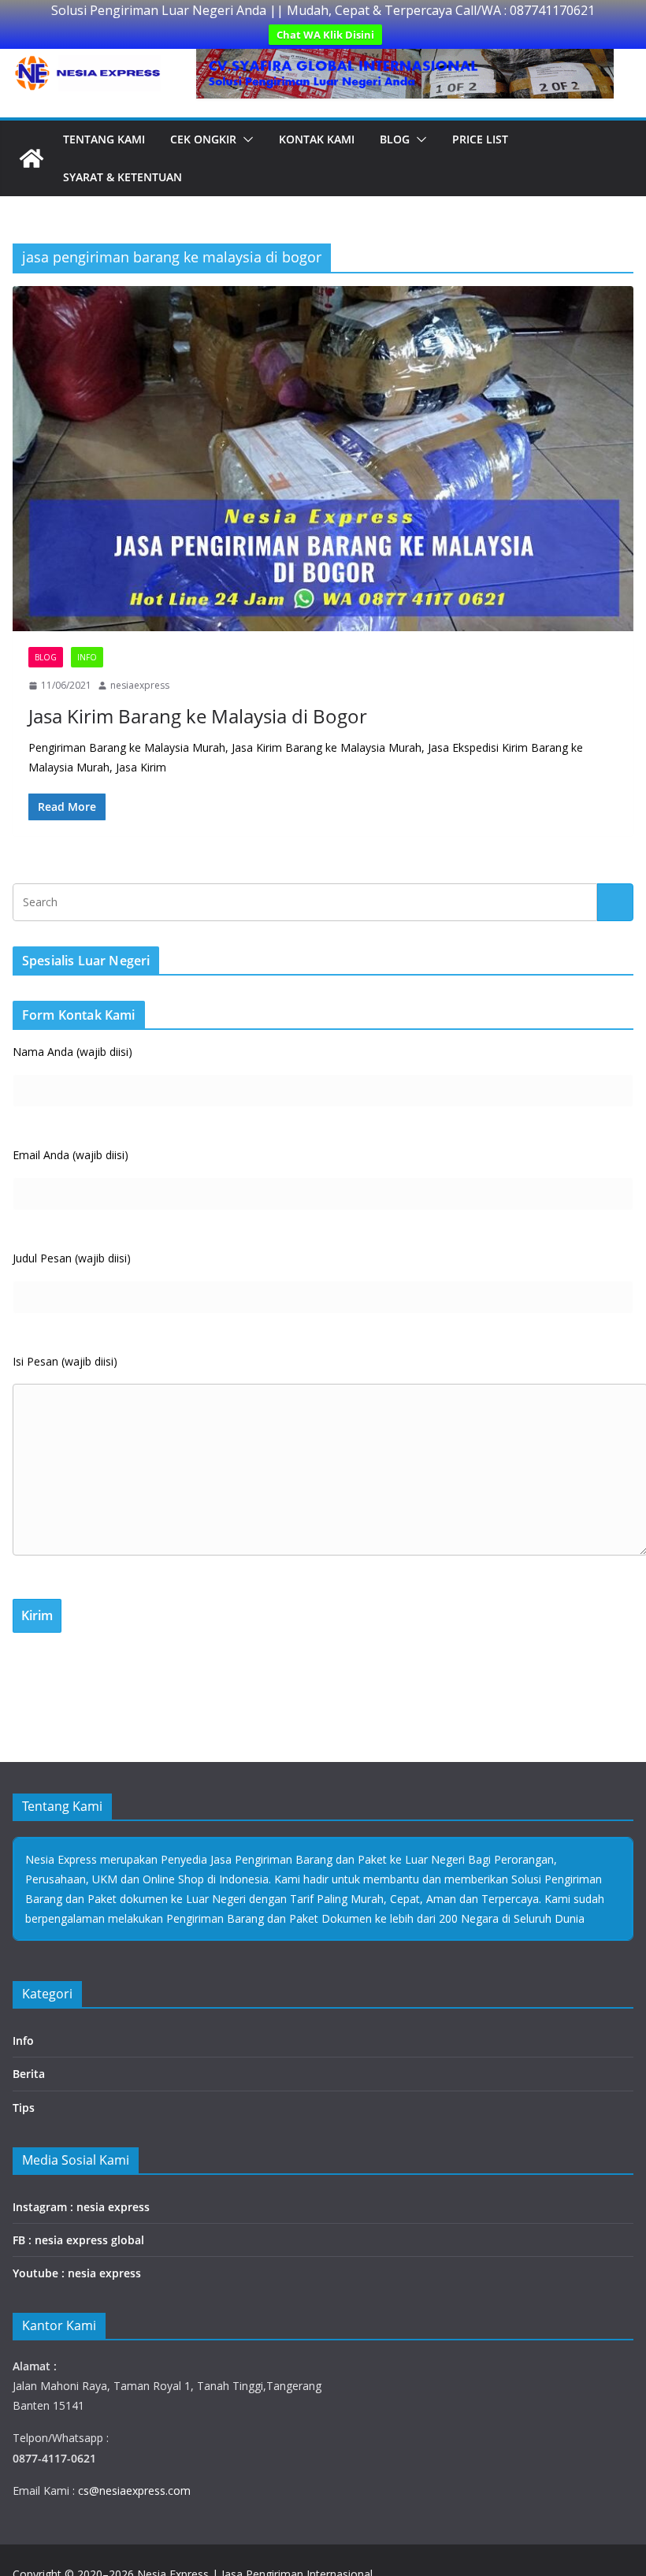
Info (87, 657)
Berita (29, 2074)
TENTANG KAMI (104, 139)
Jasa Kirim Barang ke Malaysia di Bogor (198, 716)
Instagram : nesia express (81, 2207)
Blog (395, 139)
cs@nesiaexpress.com (133, 2491)
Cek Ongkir (203, 139)
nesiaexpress (140, 685)
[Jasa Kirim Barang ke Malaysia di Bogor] (323, 459)
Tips (24, 2108)
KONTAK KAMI (317, 139)
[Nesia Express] (32, 158)
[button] (245, 139)
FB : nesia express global (78, 2240)
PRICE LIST (480, 139)
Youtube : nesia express (77, 2273)
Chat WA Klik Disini (325, 35)
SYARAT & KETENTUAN (123, 177)
